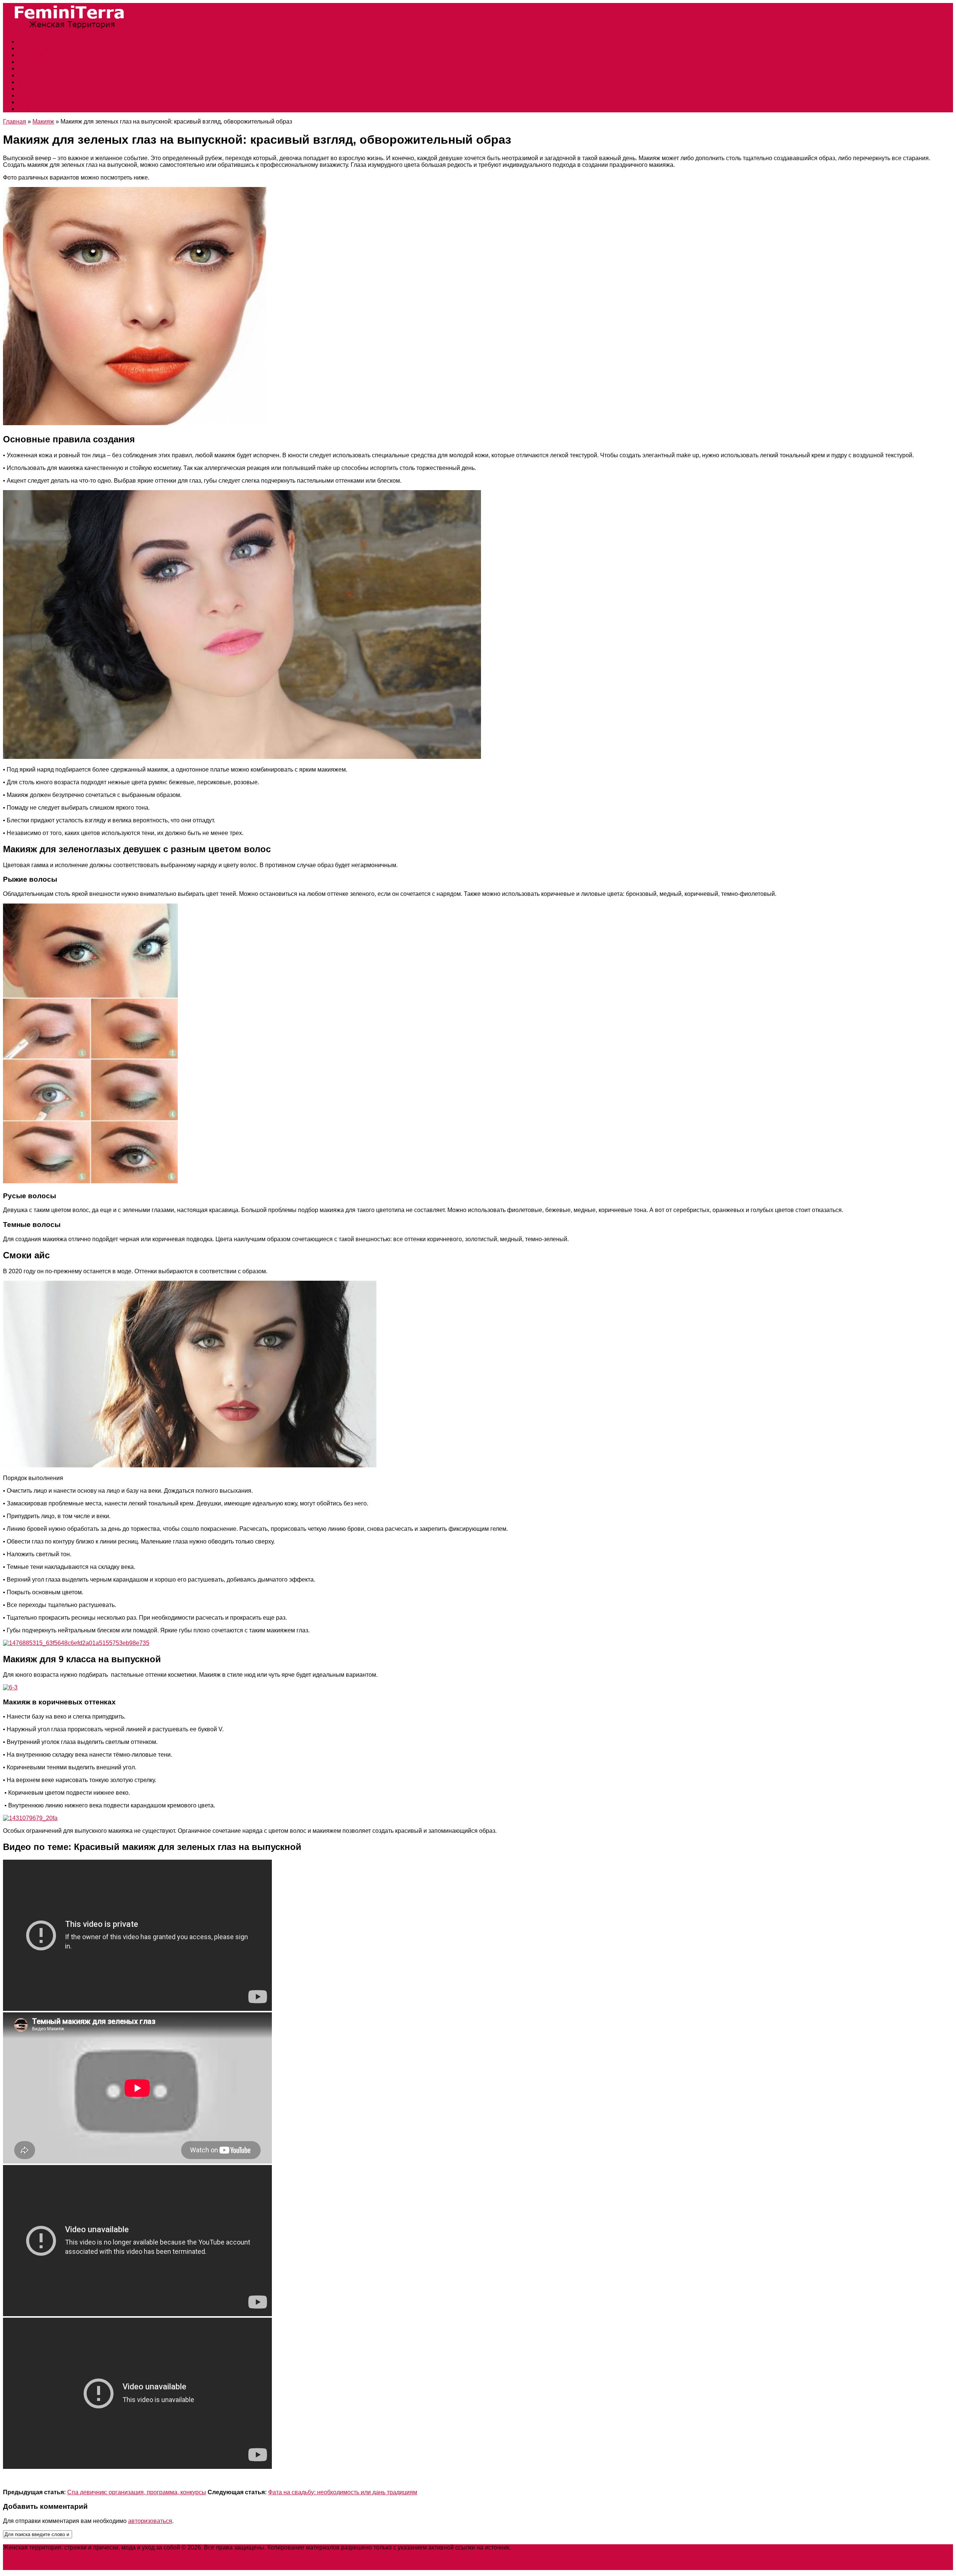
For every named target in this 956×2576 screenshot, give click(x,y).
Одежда (29, 75)
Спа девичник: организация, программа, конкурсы (137, 2492)
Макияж (29, 109)
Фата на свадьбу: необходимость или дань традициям (343, 2492)
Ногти (26, 68)
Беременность (38, 95)
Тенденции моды (41, 48)
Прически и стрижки (46, 42)
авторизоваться (150, 2521)
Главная (15, 122)
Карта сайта (529, 2547)
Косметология (37, 82)
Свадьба (30, 55)
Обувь (27, 62)
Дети (24, 102)
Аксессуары (35, 89)
